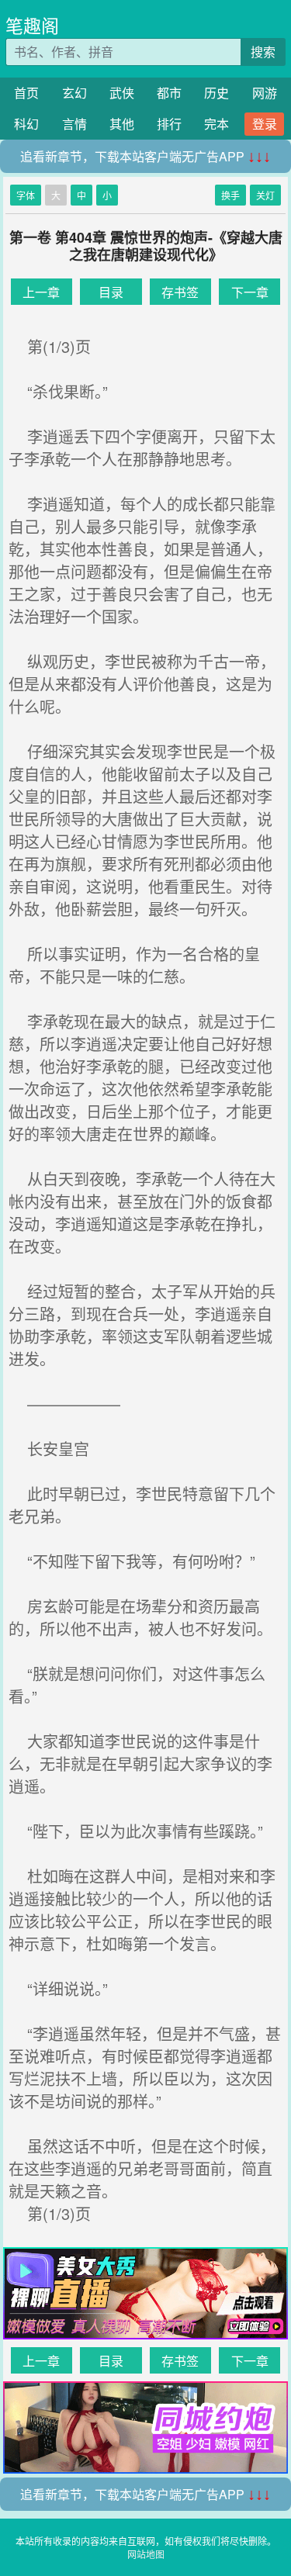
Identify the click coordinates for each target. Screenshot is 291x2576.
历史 (217, 93)
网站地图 (146, 2554)
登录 (265, 124)
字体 (26, 195)
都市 (169, 93)
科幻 (26, 124)
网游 (265, 93)
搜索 (263, 52)
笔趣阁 (32, 25)
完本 (217, 124)
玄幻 (74, 93)
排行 (169, 124)
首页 (26, 93)
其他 (122, 124)
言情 (74, 124)
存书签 (180, 292)
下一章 (250, 292)
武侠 (122, 93)
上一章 (41, 292)
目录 (111, 292)
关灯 (265, 195)
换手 (230, 195)
